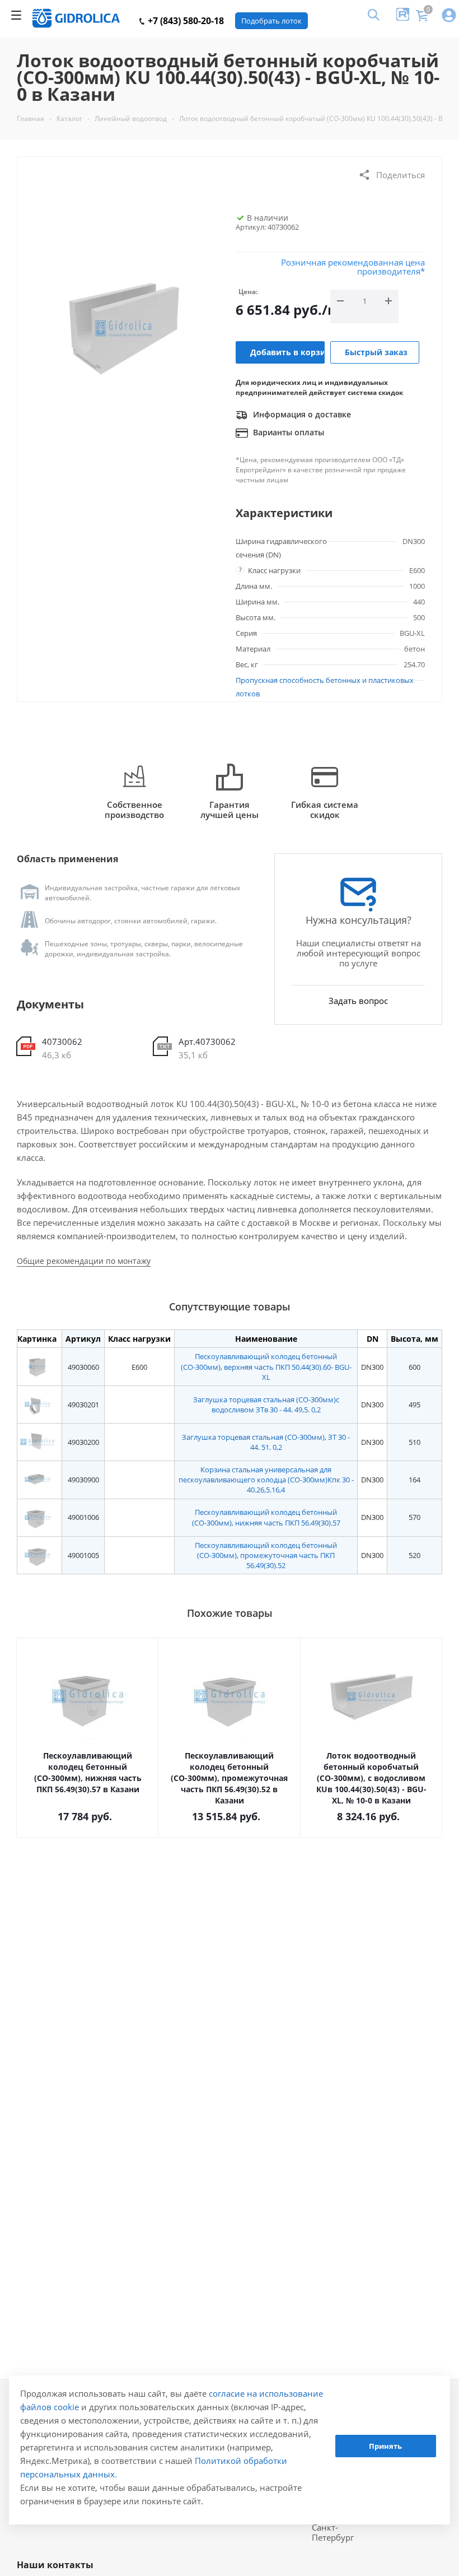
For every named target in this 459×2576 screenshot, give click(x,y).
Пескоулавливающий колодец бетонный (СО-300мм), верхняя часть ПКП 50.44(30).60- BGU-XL (266, 1366)
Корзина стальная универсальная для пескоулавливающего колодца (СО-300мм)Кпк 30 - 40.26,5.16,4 (266, 1480)
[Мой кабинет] (449, 16)
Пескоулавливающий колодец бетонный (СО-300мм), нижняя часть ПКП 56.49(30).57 (266, 1517)
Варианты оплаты (287, 432)
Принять (385, 2446)
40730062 (62, 1041)
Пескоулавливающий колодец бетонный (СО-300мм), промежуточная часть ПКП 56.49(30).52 (266, 1555)
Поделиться (401, 175)
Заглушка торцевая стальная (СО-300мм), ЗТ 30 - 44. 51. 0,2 (266, 1442)
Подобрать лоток (271, 21)
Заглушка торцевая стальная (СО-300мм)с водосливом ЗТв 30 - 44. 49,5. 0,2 (266, 1405)
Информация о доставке (301, 414)
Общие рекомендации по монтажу (84, 1261)
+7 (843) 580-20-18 (185, 21)
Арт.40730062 (207, 1041)
